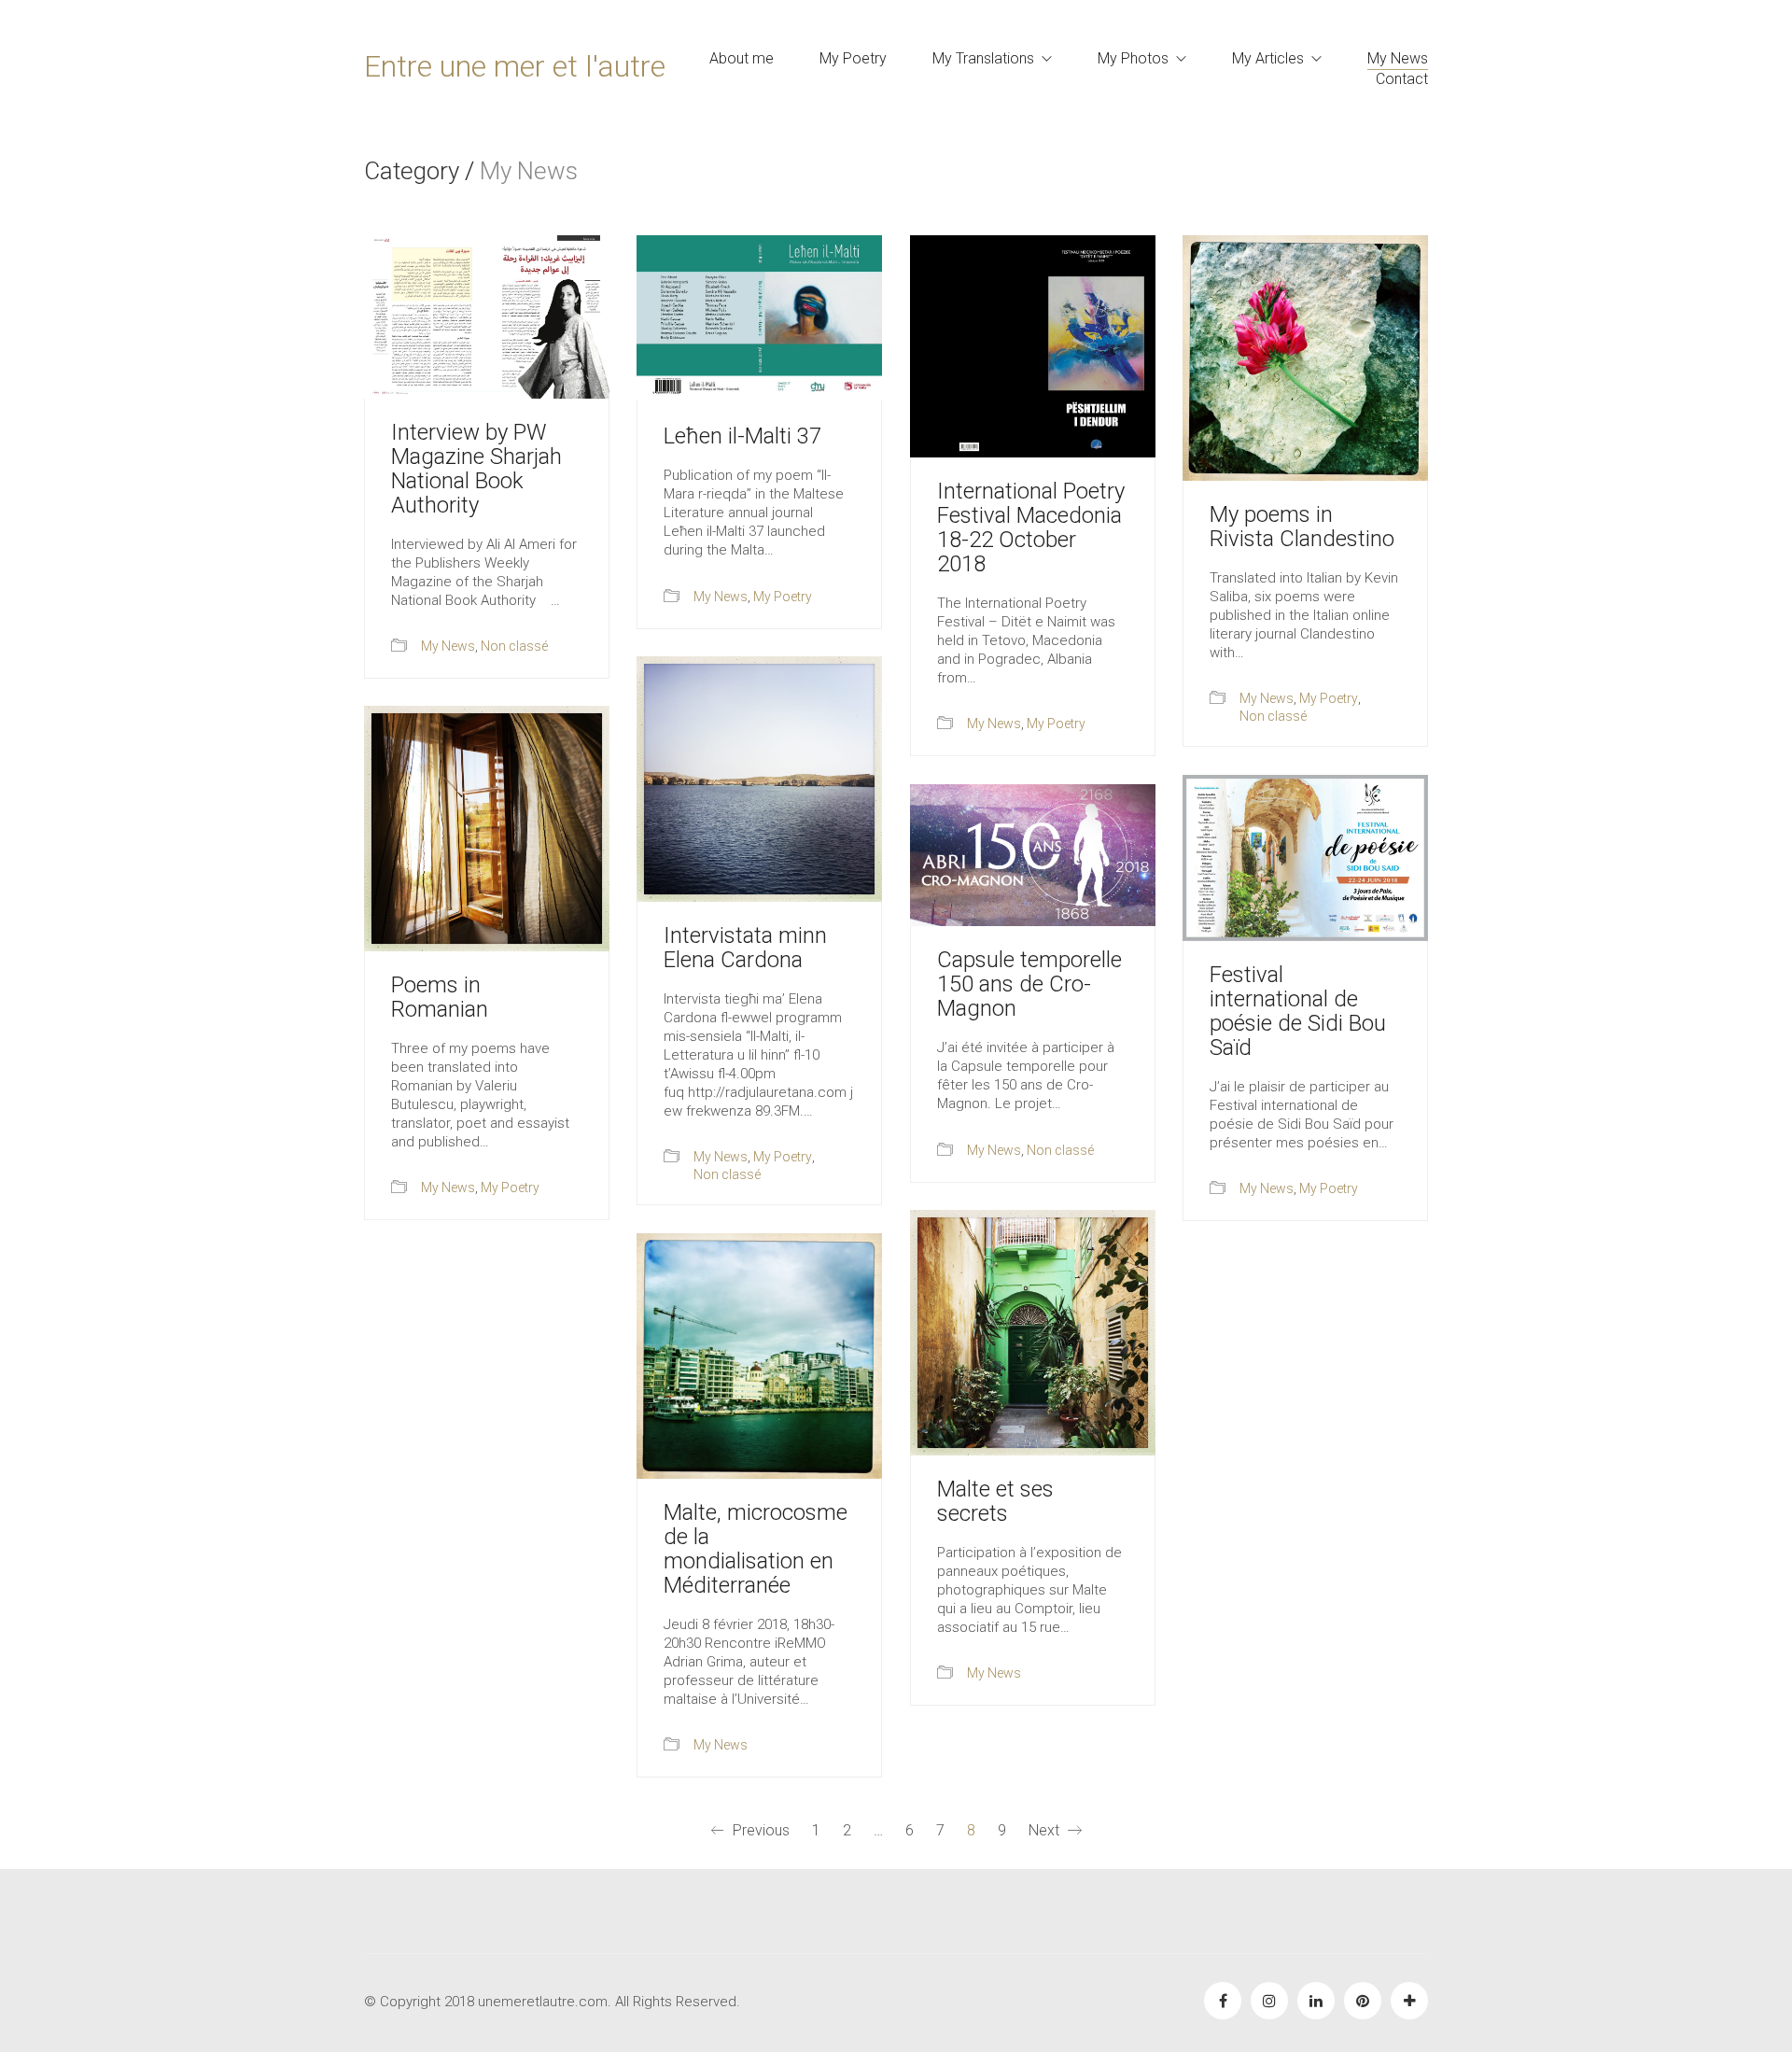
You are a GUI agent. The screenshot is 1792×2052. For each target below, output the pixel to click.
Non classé (514, 646)
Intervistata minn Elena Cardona (745, 948)
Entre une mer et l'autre (515, 66)
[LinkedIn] (1316, 2001)
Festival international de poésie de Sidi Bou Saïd (1298, 1011)
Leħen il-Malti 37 (742, 436)
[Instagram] (1269, 2001)
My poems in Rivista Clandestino (1302, 527)
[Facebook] (1223, 2001)
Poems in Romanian (440, 997)
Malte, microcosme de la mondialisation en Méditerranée (756, 1549)
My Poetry (783, 597)
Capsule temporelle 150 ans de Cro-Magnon (1029, 984)
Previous (759, 1830)
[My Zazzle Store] (1409, 2001)
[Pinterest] (1363, 2001)
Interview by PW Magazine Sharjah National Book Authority (476, 469)
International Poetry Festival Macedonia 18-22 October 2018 (1031, 527)
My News (448, 646)
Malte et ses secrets (995, 1501)
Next (1046, 1830)
